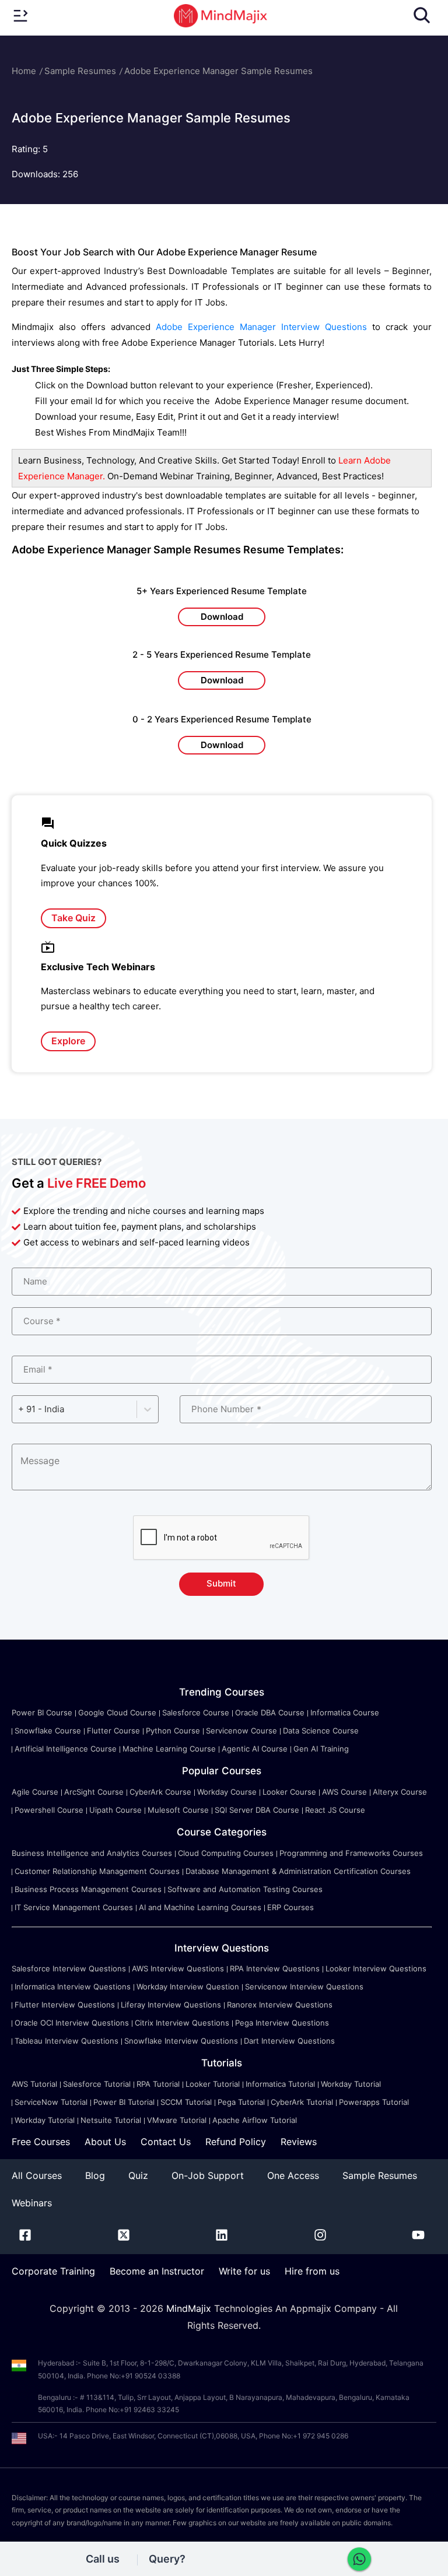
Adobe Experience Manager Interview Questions (261, 327)
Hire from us (312, 2271)
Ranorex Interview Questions (280, 2005)
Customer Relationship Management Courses (97, 1871)
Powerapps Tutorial (374, 2102)
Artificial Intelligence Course (66, 1749)
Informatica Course (345, 1712)
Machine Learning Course (169, 1749)
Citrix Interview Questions (182, 2023)
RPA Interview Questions (275, 1968)
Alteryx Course (400, 1792)
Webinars (32, 2203)
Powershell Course (49, 1810)
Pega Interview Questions (282, 2023)
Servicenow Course (242, 1731)
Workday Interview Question (188, 1987)
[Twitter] (124, 2237)
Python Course (173, 1731)
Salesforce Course (196, 1712)
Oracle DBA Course (270, 1712)
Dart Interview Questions (289, 2041)
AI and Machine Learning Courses (200, 1907)
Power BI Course (42, 1712)
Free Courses (41, 2142)
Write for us (244, 2271)
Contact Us (166, 2142)
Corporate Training (53, 2271)
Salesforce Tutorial (97, 2084)
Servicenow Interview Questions (304, 1987)
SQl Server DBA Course (257, 1810)
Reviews (299, 2142)
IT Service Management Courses (74, 1907)
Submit (221, 1583)
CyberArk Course (160, 1792)
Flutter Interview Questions (65, 2005)
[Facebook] (25, 2237)
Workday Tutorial (351, 2084)
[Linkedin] (222, 2237)
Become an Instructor (157, 2271)
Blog (95, 2175)
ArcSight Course (94, 1792)
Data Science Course (321, 1731)
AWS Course (344, 1792)
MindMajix (190, 2308)
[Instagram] (320, 2237)
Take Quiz (73, 918)
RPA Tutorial (158, 2084)
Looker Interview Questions (376, 1968)
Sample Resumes (80, 71)
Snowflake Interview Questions (181, 2041)
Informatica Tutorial (280, 2084)
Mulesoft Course (178, 1810)
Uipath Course (116, 1810)
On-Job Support (208, 2175)
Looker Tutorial (213, 2084)
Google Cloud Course (117, 1712)
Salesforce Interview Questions (69, 1968)
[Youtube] (418, 2237)
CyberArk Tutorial (302, 2102)
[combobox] (19, 1409)
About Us (105, 2142)
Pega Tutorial (241, 2102)
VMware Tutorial (177, 2120)
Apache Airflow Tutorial (255, 2120)
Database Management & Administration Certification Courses (298, 1871)
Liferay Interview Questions (171, 2005)
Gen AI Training (321, 1749)
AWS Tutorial (34, 2084)
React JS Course (335, 1810)
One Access (293, 2175)
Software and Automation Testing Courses (245, 1889)
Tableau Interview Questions (66, 2041)
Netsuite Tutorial (111, 2120)
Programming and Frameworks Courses (351, 1853)
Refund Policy (236, 2142)
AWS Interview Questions (178, 1968)
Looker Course (289, 1792)
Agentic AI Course (255, 1749)
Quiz (138, 2175)
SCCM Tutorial (186, 2102)
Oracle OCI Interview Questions (72, 2023)
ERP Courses (290, 1907)
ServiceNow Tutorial (51, 2102)
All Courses (37, 2175)
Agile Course (35, 1792)
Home (24, 71)
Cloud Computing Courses (226, 1853)
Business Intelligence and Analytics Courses (92, 1853)
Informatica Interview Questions (73, 1987)
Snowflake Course (48, 1731)
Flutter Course (113, 1731)
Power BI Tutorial (124, 2102)
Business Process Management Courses (88, 1889)
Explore (68, 1041)
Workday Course (227, 1792)
